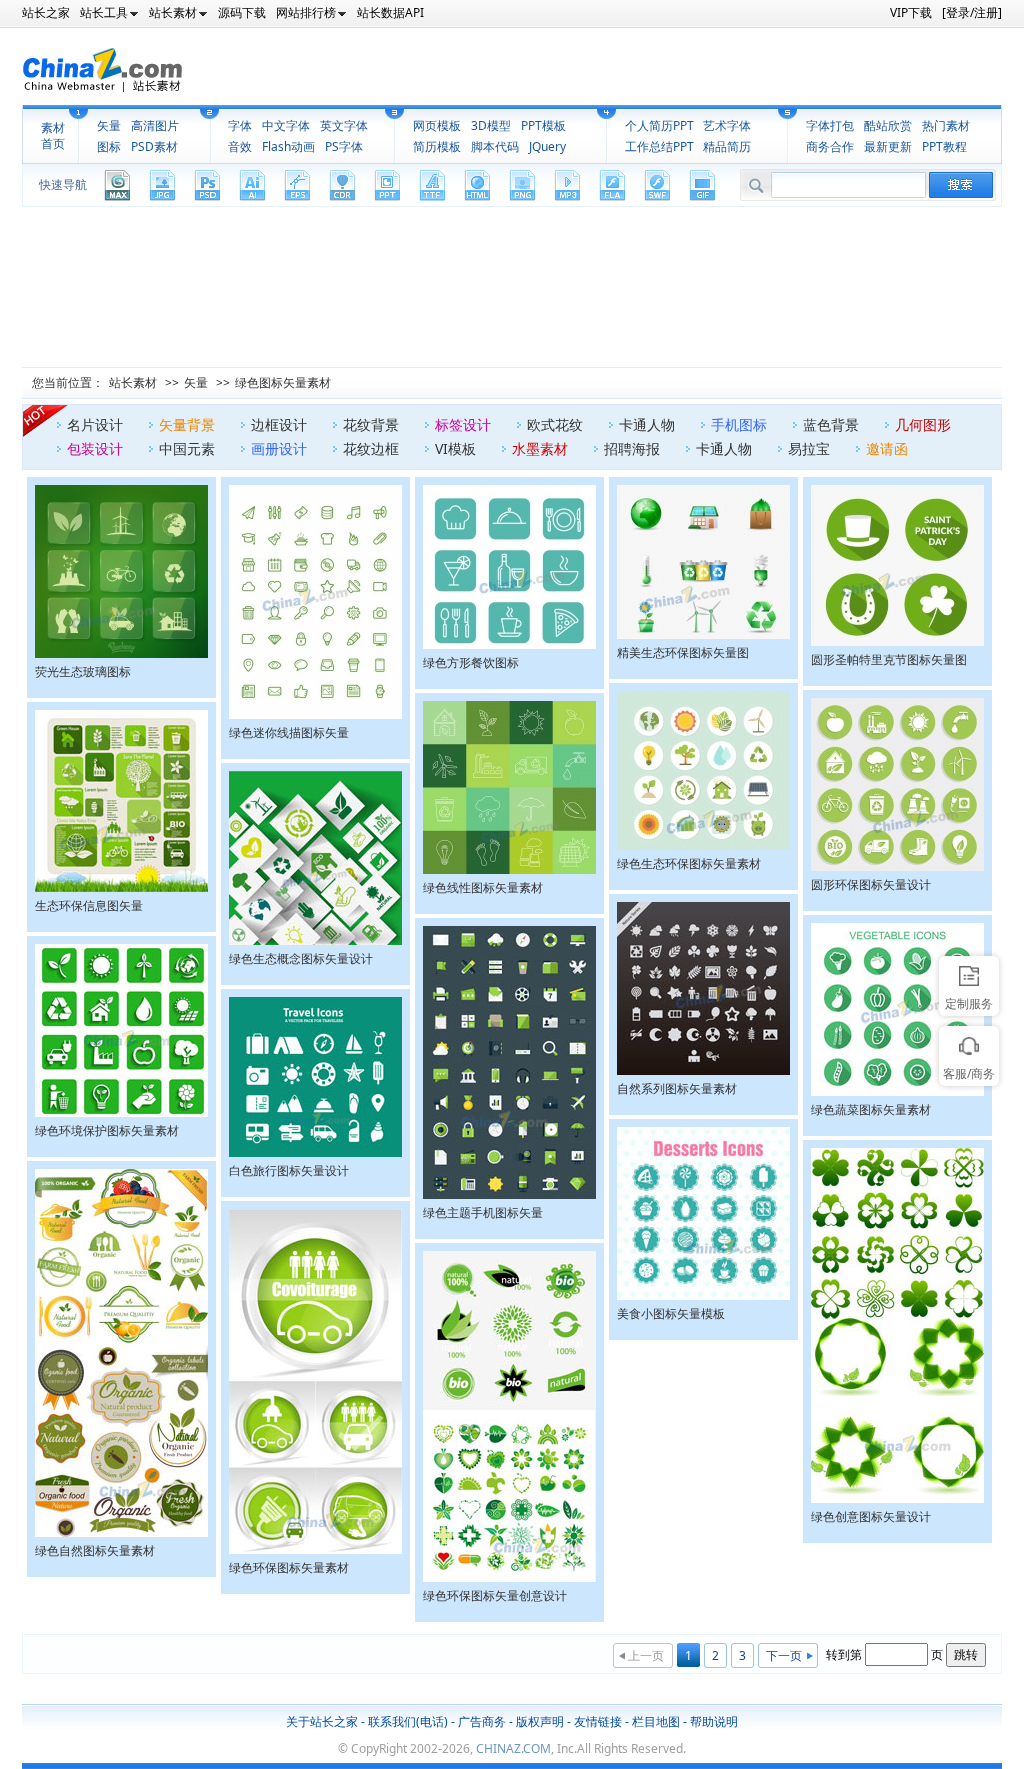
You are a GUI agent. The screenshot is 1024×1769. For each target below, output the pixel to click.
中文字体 (286, 125)
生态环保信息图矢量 (89, 905)
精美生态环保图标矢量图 (683, 652)
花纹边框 (371, 448)
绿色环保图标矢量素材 (289, 1567)
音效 (240, 146)
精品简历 (727, 146)
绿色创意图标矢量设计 (871, 1516)
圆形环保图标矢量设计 (871, 884)
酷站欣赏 (888, 125)
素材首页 (53, 136)
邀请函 (887, 448)
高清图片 (155, 125)
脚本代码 (495, 146)
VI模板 (455, 448)
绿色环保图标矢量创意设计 (495, 1595)
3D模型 (491, 125)
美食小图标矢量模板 (671, 1313)
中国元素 (187, 448)
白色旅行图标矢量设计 (289, 1170)
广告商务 (482, 1721)
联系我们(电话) (408, 1721)
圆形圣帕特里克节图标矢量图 (889, 659)
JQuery (547, 146)
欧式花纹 (555, 424)
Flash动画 (288, 146)
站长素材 (133, 382)
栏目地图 (656, 1721)
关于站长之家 (322, 1721)
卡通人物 (647, 424)
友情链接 (598, 1721)
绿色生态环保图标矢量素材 (689, 863)
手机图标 (739, 424)
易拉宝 (809, 448)
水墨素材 (540, 448)
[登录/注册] (972, 12)
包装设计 (95, 448)
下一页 (784, 1655)
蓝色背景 (831, 424)
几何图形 (923, 424)
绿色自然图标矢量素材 (95, 1550)
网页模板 (437, 125)
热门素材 (946, 125)
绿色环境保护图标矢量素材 (107, 1130)
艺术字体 (727, 125)
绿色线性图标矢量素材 (483, 887)
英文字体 (344, 125)
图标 (109, 146)
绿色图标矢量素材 (283, 382)
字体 (240, 125)
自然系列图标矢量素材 (677, 1088)
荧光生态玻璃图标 (83, 671)
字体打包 (830, 125)
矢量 (109, 125)
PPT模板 (543, 125)
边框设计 (279, 424)
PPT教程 (944, 146)
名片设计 (95, 424)
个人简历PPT (659, 125)
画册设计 (279, 448)
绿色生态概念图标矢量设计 (301, 958)
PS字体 (344, 146)
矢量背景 (187, 424)
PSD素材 (154, 146)
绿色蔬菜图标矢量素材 (871, 1109)
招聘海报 (632, 448)
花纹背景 (371, 424)
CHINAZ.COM (513, 1748)
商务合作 (830, 146)
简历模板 (437, 146)
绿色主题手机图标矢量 (483, 1212)
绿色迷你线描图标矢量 (289, 732)
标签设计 (463, 424)
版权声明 (540, 1721)
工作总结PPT (659, 146)
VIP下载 (911, 12)
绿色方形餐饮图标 (471, 662)
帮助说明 (714, 1721)
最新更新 (888, 146)
